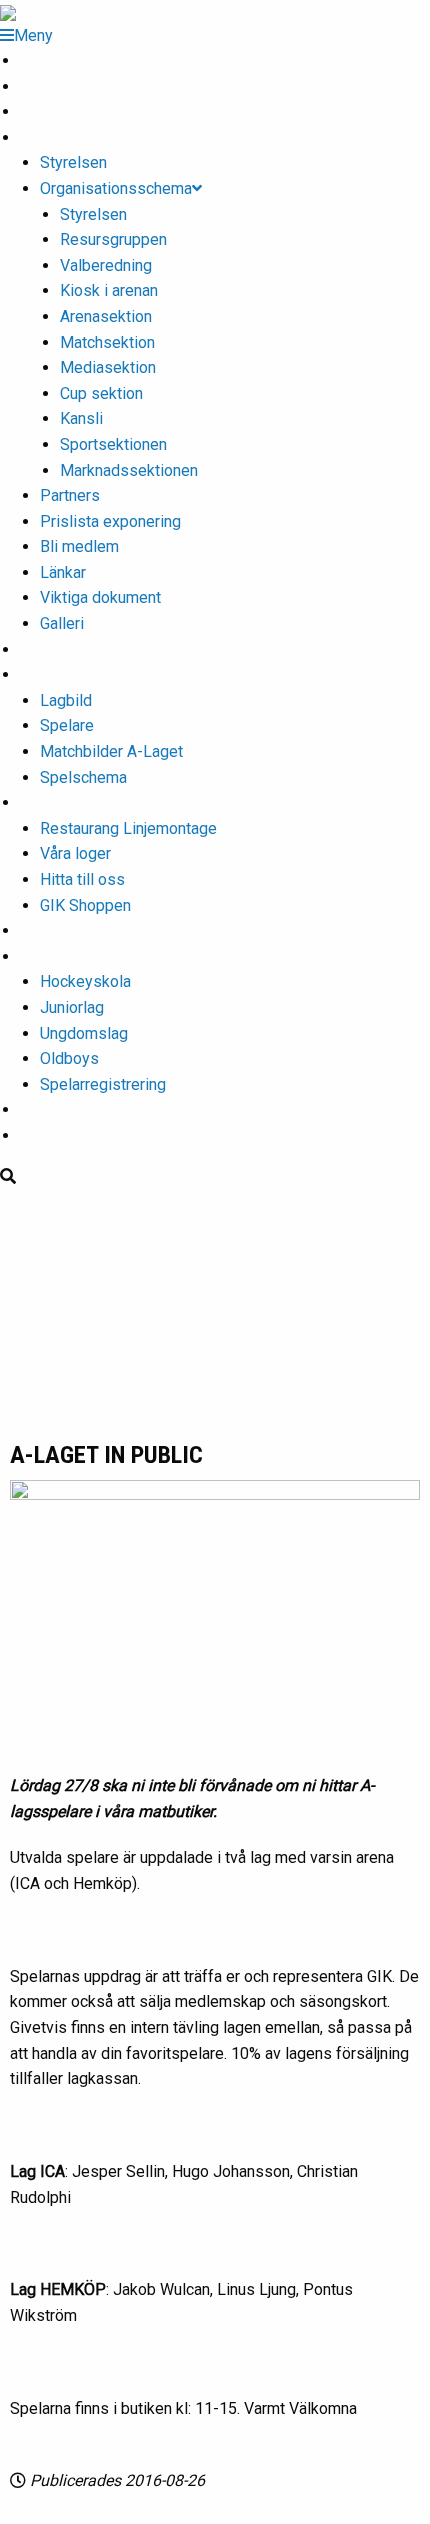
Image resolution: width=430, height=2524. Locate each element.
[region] (215, 1314)
